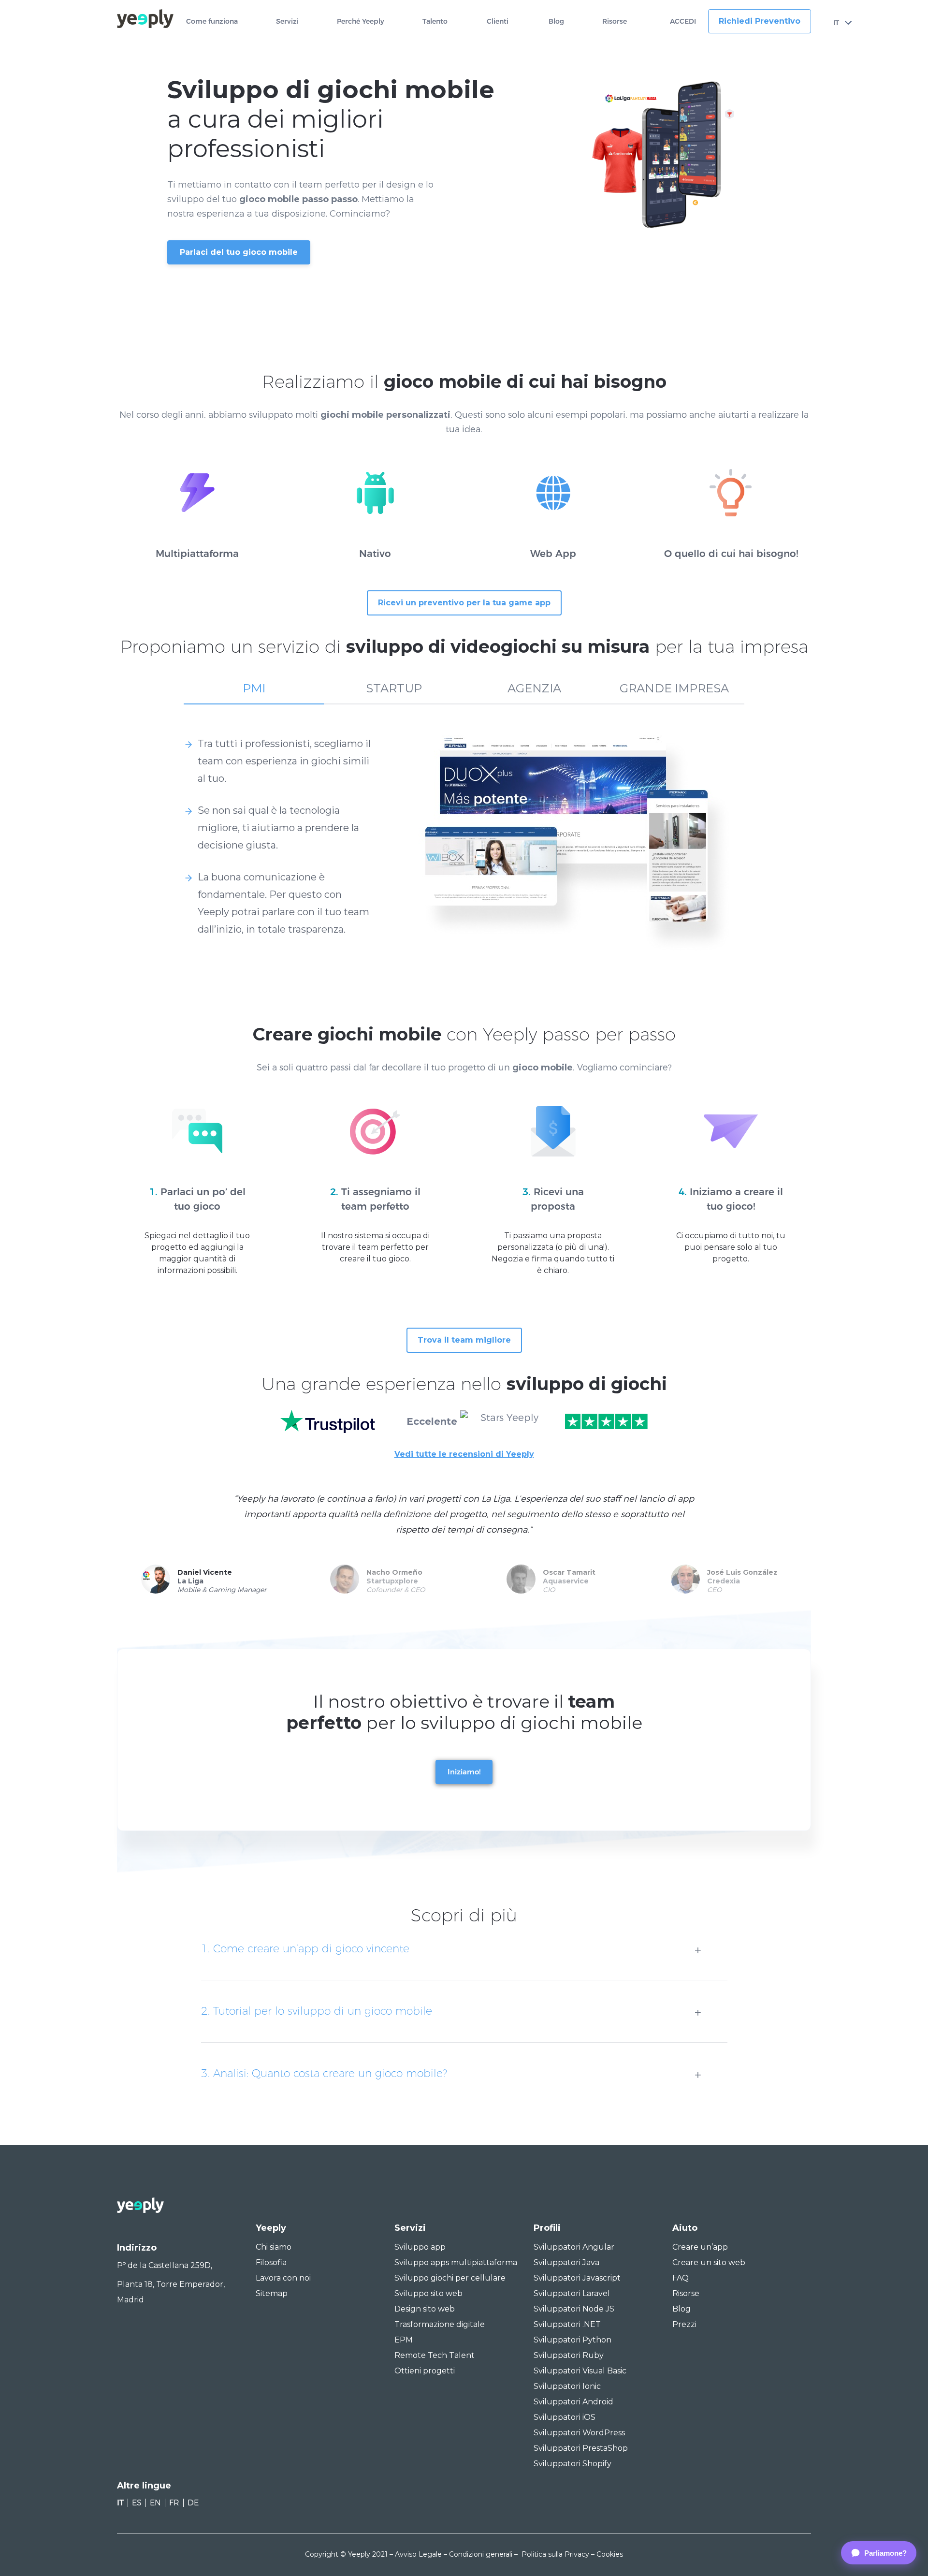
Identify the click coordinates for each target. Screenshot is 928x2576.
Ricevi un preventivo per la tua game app (464, 603)
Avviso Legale (418, 2554)
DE (193, 2503)
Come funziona (212, 22)
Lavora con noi (283, 2278)
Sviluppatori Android (573, 2402)
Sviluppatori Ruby (569, 2355)
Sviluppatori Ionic (567, 2386)
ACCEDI (683, 22)
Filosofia (271, 2262)
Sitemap (272, 2293)
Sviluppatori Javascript (577, 2278)
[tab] (254, 693)
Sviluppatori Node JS (574, 2309)
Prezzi (684, 2324)
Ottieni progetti (425, 2371)
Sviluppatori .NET (567, 2324)
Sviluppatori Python (573, 2340)
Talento (435, 22)
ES (137, 2503)
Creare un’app (700, 2247)
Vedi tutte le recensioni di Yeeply (464, 1454)
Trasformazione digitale (440, 2324)
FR (174, 2503)
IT (836, 23)
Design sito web (425, 2309)
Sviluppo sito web (428, 2293)
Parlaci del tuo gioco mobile (239, 252)
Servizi (287, 22)
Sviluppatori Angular (574, 2247)
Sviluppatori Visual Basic (580, 2371)
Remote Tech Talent (435, 2355)
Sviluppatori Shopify (573, 2464)
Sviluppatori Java (566, 2262)
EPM (404, 2340)
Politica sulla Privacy (555, 2554)
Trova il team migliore (464, 1340)
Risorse (615, 22)
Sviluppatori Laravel (572, 2293)
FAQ (681, 2278)
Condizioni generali (481, 2554)
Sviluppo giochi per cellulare (450, 2278)
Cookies (610, 2554)
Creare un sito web (709, 2262)
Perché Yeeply (361, 22)
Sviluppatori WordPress (579, 2433)
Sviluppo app (420, 2247)
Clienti (498, 22)
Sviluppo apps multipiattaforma (456, 2262)
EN (155, 2503)
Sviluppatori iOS (565, 2417)
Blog (556, 22)
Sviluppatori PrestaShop (581, 2448)
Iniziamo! (464, 1772)
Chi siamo (274, 2247)
